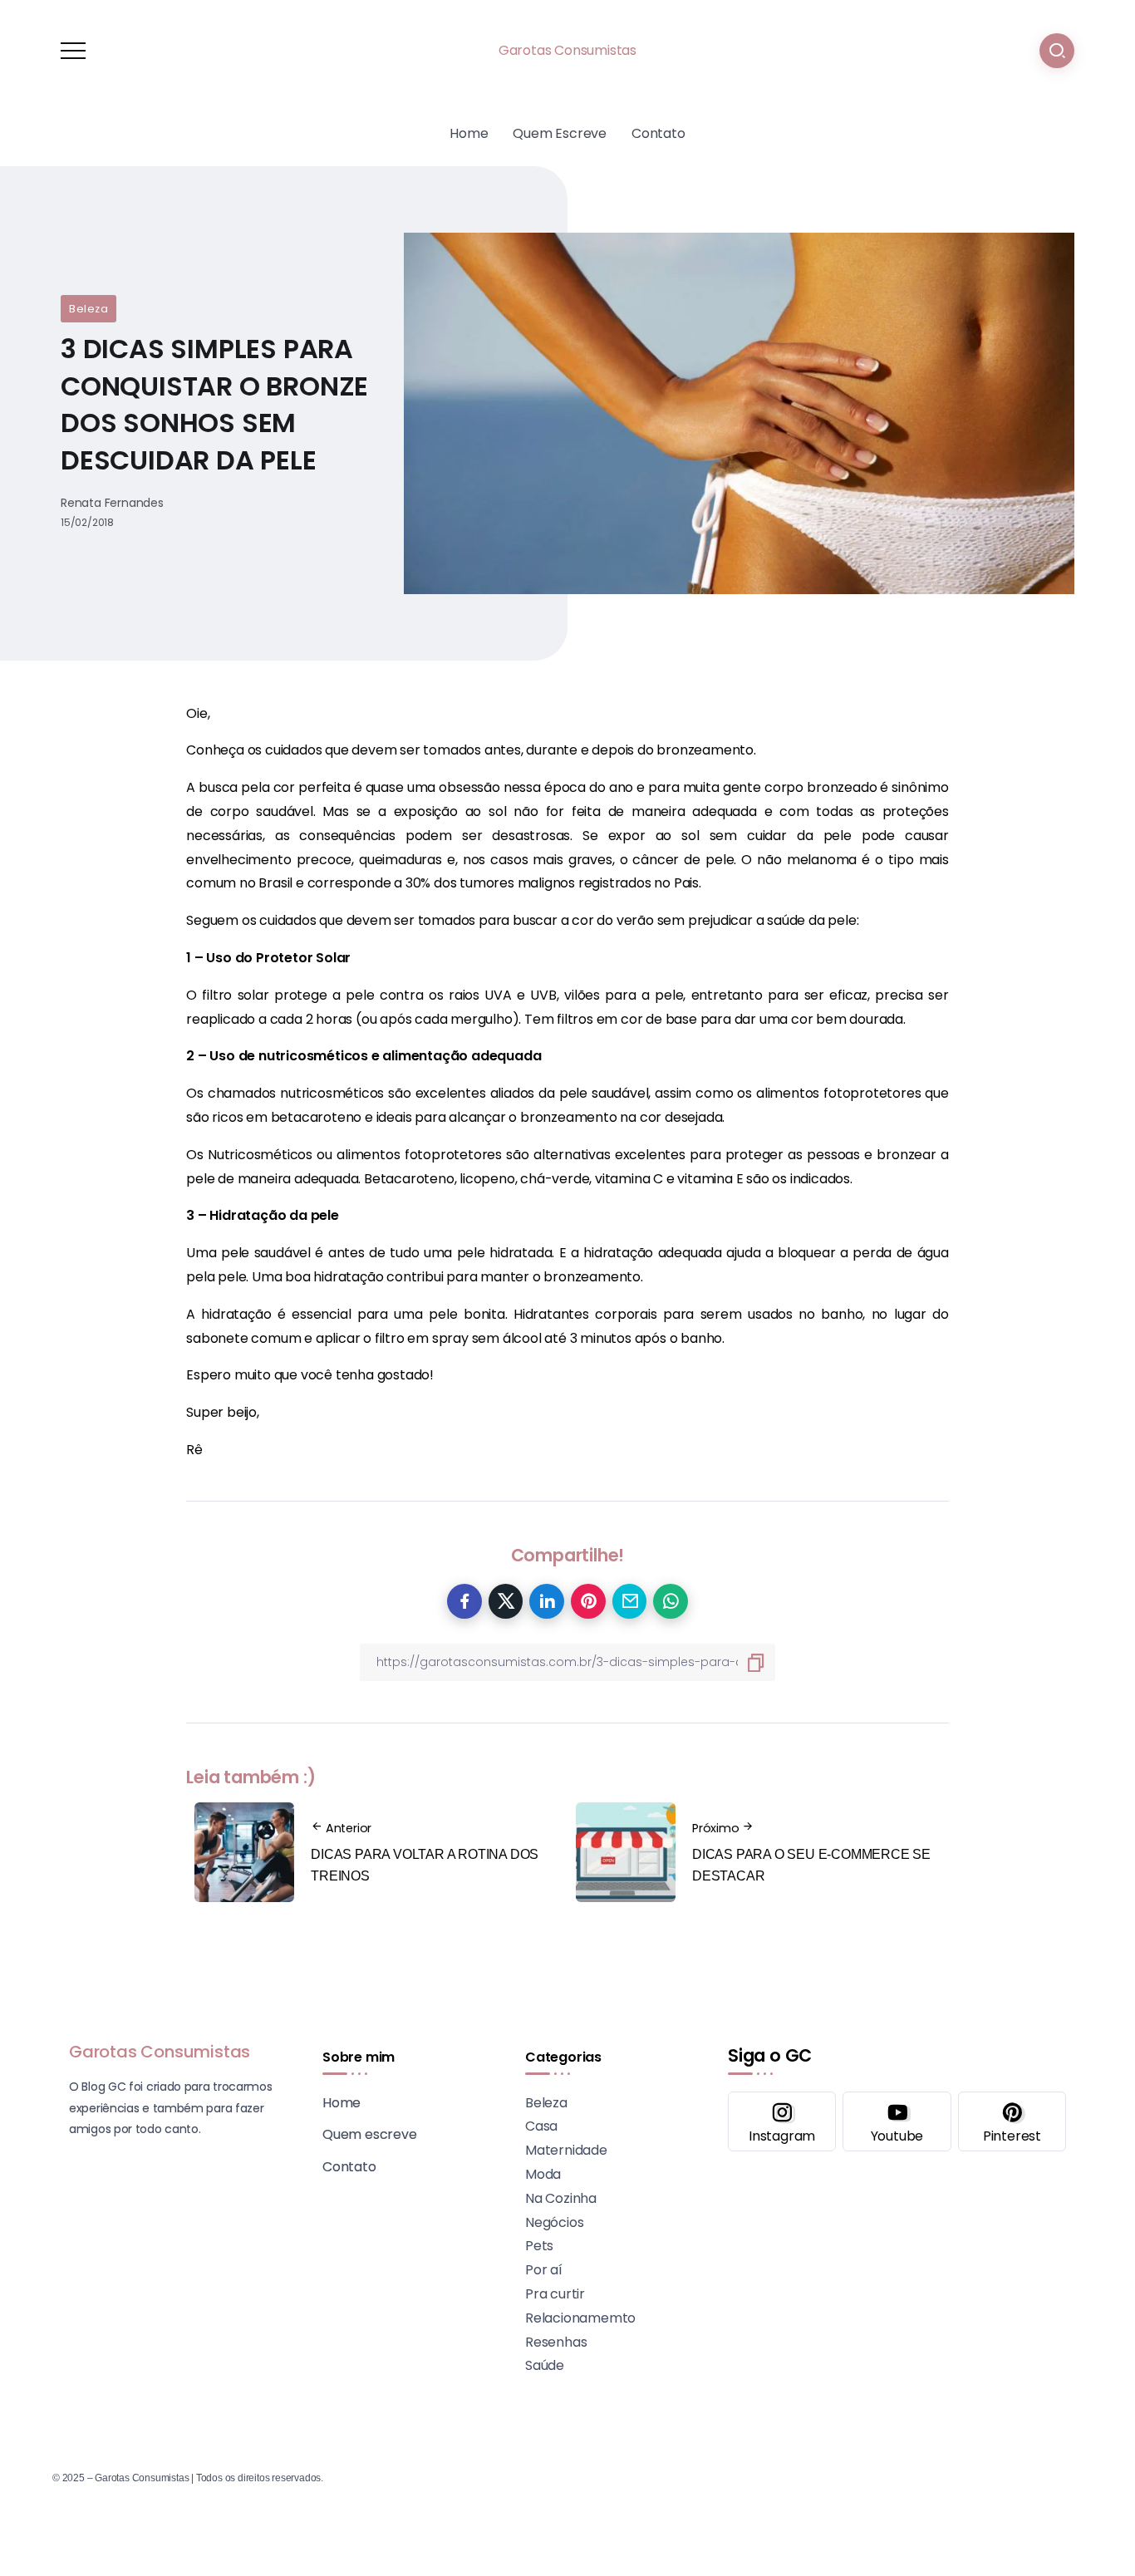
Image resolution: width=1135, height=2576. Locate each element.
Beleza (88, 309)
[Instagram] (782, 2121)
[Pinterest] (1012, 2121)
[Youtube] (897, 2121)
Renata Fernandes (112, 503)
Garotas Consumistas (567, 50)
